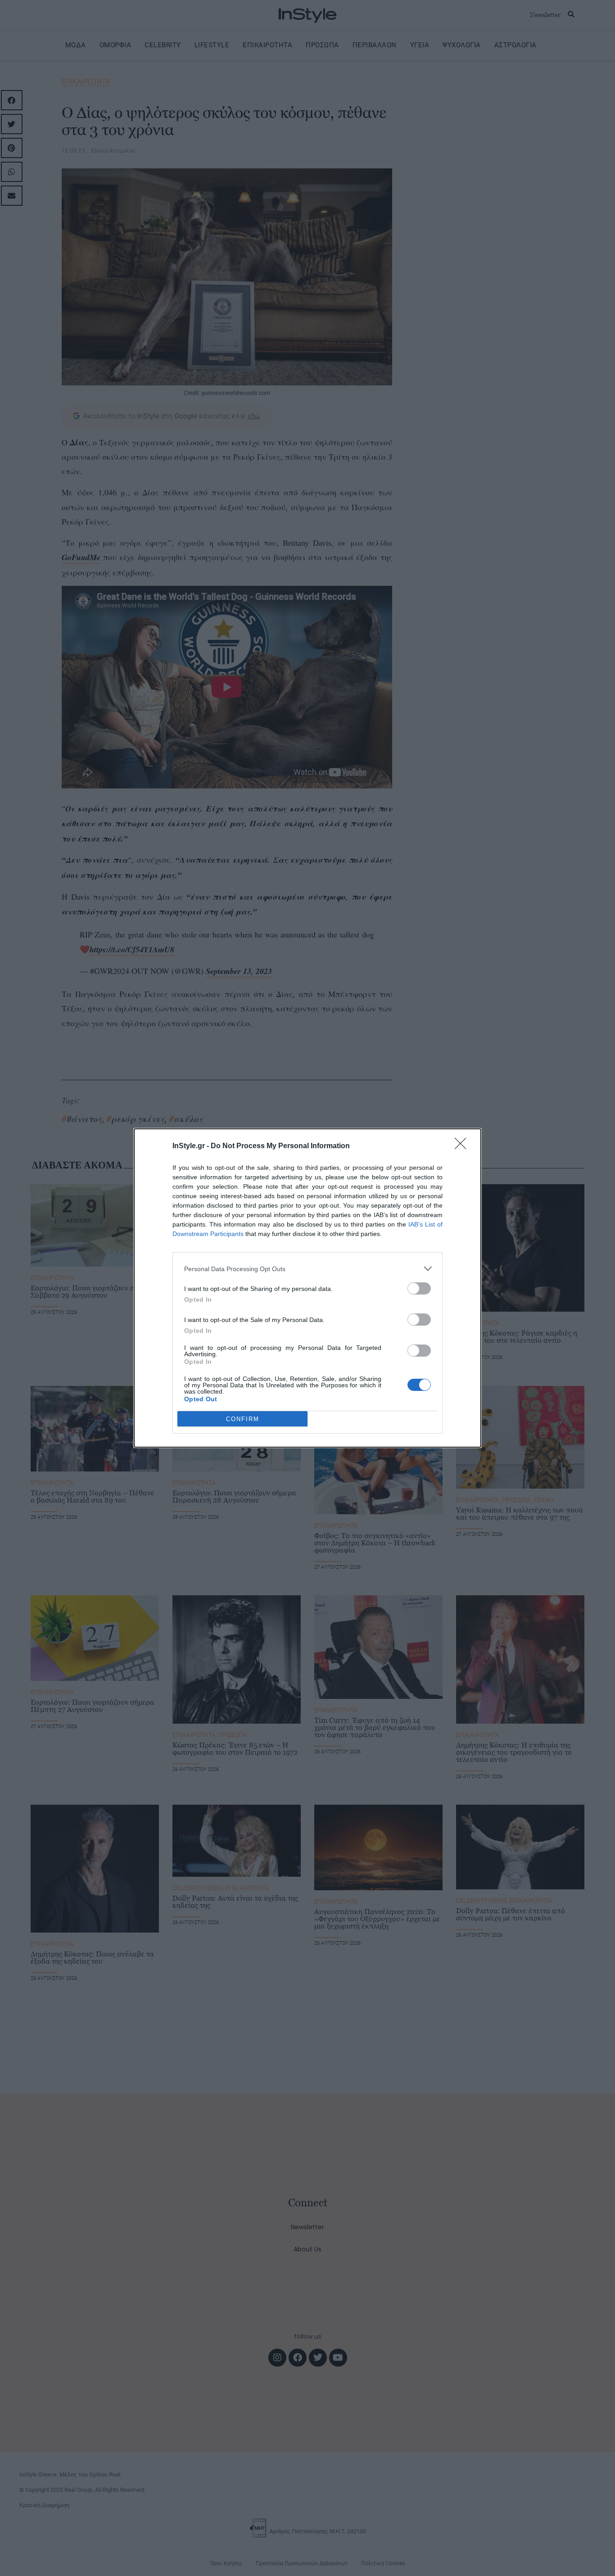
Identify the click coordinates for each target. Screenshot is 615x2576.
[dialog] (307, 1288)
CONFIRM (243, 1419)
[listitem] (307, 1269)
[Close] (463, 1146)
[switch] (419, 1288)
